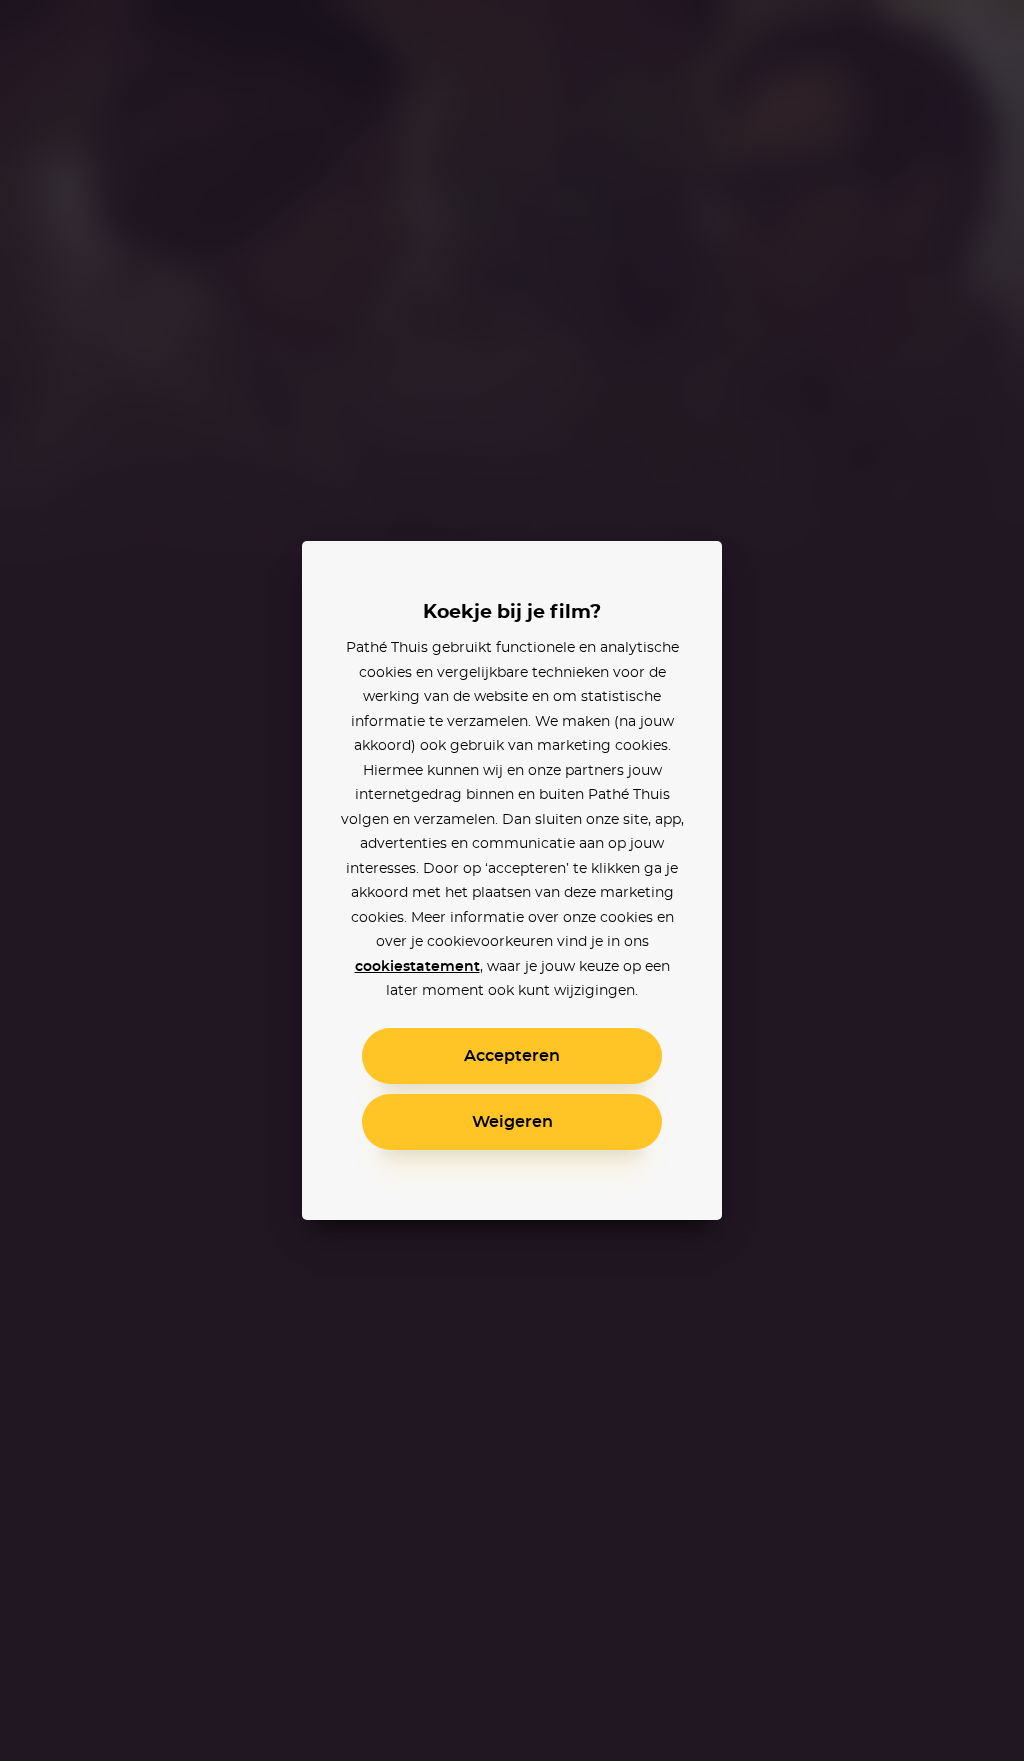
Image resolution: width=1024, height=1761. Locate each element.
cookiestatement (417, 967)
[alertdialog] (512, 880)
